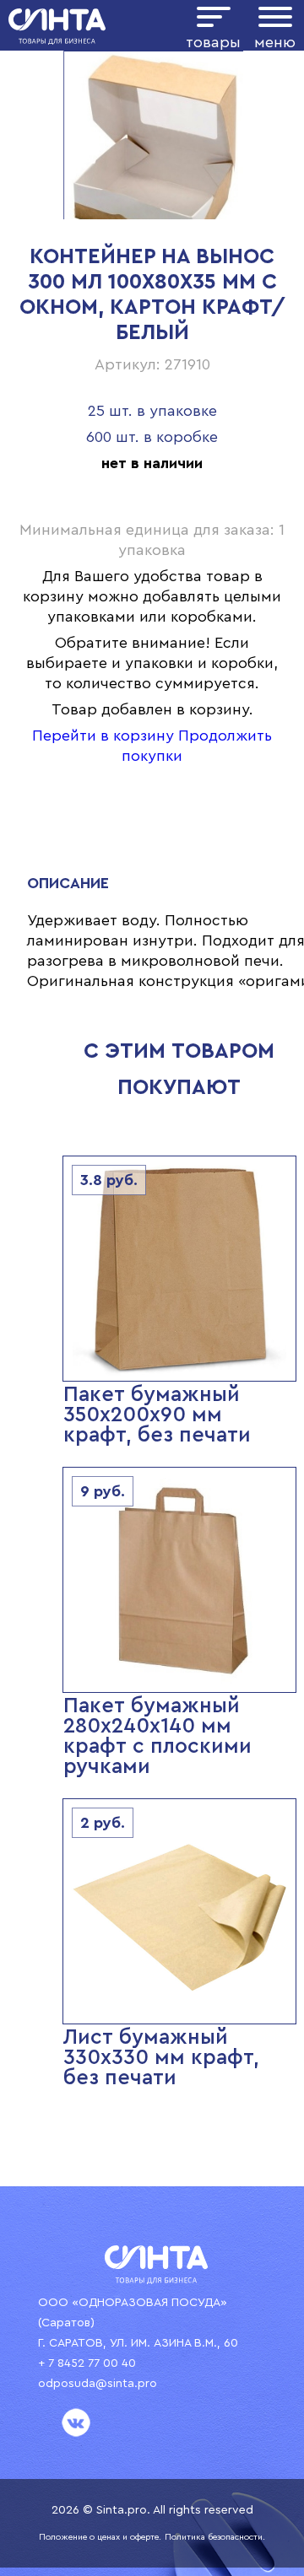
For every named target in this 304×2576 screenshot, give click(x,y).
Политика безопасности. (215, 2537)
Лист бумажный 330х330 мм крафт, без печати (161, 2058)
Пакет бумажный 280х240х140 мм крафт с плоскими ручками (157, 1736)
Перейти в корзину (103, 736)
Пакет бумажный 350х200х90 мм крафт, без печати (157, 1415)
